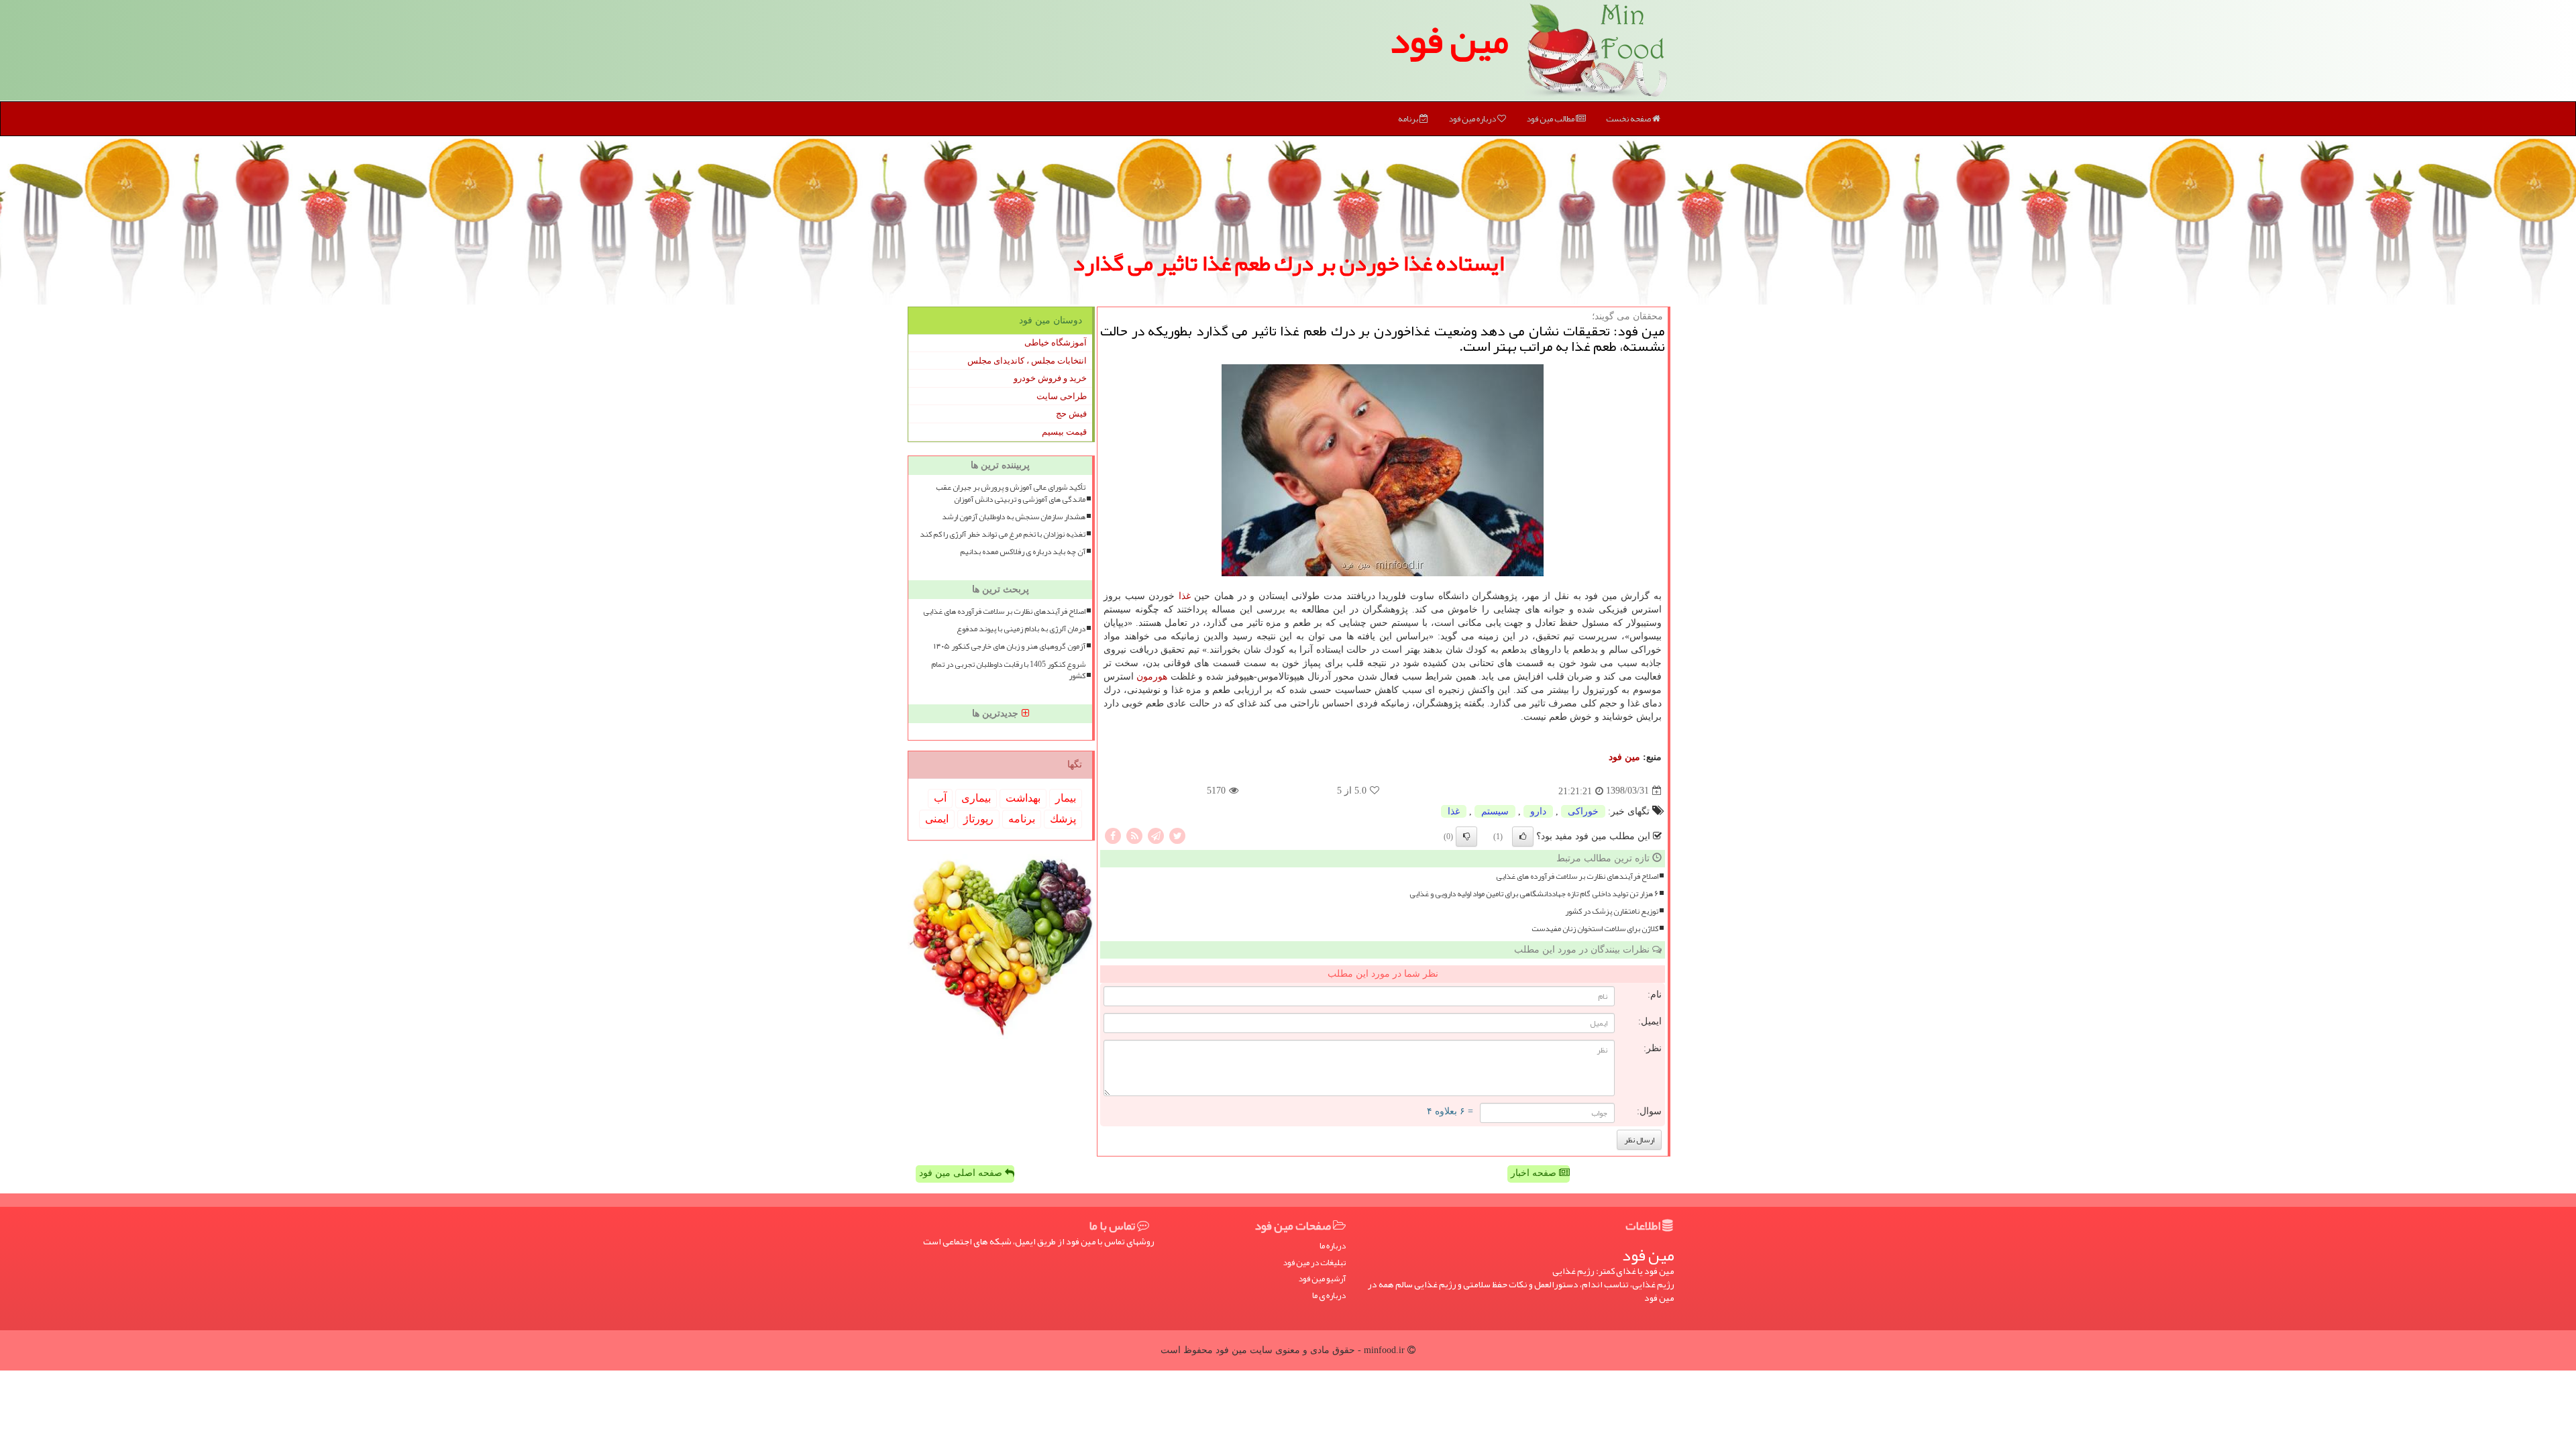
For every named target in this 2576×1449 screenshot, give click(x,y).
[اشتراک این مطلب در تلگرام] (1156, 835)
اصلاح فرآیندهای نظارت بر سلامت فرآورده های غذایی (1577, 876)
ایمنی (937, 819)
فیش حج (1071, 414)
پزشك (1063, 819)
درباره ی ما (1329, 1296)
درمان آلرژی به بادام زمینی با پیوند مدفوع (1021, 629)
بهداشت (1023, 798)
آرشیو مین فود (1322, 1279)
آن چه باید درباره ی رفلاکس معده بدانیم (1023, 552)
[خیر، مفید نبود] (1466, 837)
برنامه (1409, 119)
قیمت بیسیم (1064, 432)
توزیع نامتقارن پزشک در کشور (1612, 911)
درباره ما (1333, 1246)
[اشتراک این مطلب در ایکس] (1177, 835)
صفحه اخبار (1535, 1173)
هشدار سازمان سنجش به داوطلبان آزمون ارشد (1014, 517)
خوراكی (1583, 811)
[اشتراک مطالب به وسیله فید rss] (1134, 835)
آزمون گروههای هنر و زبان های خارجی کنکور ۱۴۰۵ (1010, 646)
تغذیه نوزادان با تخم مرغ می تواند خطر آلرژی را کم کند (1003, 534)
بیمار (1066, 798)
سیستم (1495, 811)
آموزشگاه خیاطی (1056, 342)
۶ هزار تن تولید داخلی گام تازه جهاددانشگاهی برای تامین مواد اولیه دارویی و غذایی (1534, 894)
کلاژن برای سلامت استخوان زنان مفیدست (1595, 929)
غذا (1185, 596)
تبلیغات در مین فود (1314, 1263)
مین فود (1449, 40)
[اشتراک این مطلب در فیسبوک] (1113, 835)
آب (940, 798)
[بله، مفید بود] (1523, 837)
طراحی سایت (1062, 396)
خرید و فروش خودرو (1050, 378)
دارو (1538, 811)
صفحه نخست (1629, 119)
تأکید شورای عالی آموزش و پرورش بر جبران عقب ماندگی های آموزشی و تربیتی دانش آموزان (1011, 493)
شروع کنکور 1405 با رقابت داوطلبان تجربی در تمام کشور (1008, 670)
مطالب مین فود (1551, 119)
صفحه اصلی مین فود (962, 1173)
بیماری (976, 798)
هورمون (1152, 677)
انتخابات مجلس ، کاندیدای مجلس (1027, 361)
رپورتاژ (978, 819)
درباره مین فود (1473, 119)
